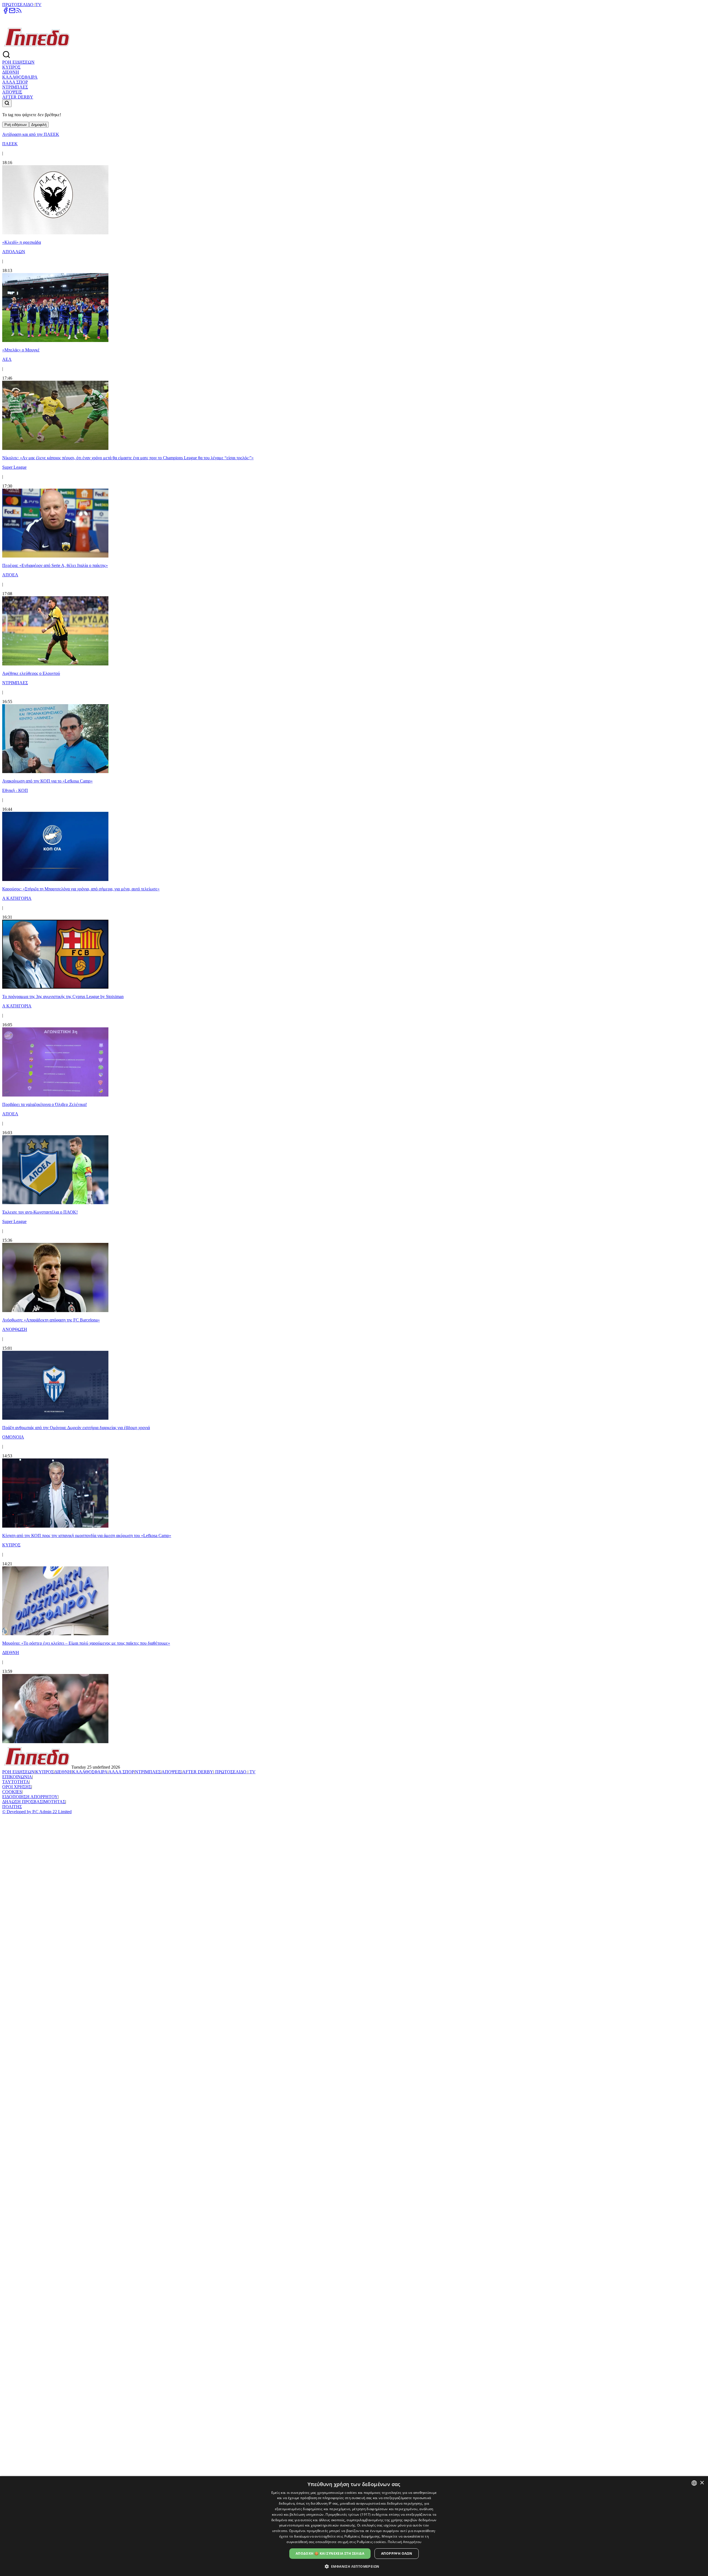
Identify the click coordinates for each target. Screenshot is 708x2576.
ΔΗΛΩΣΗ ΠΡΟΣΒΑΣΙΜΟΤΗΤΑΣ (34, 1802)
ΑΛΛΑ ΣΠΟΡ (15, 82)
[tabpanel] (354, 936)
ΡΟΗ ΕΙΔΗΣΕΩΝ (18, 62)
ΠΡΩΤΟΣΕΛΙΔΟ (18, 5)
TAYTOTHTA (16, 1782)
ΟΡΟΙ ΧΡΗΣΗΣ (17, 1787)
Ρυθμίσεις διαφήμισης (362, 2536)
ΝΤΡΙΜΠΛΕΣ (15, 87)
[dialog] (354, 2526)
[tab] (16, 125)
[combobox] (694, 2483)
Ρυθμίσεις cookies (371, 2542)
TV (38, 5)
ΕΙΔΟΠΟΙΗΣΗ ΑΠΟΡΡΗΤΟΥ (30, 1797)
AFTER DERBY (18, 97)
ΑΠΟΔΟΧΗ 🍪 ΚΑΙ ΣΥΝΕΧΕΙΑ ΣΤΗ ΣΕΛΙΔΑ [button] (330, 2553)
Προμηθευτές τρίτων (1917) (348, 2514)
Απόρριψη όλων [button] (397, 2553)
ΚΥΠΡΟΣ (11, 67)
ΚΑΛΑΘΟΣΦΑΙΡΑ (20, 77)
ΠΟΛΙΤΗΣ (12, 1807)
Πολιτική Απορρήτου (404, 2542)
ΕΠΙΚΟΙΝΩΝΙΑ (17, 1777)
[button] (354, 2566)
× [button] (702, 2483)
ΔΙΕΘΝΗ (11, 72)
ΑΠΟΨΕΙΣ (12, 92)
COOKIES (12, 1792)
